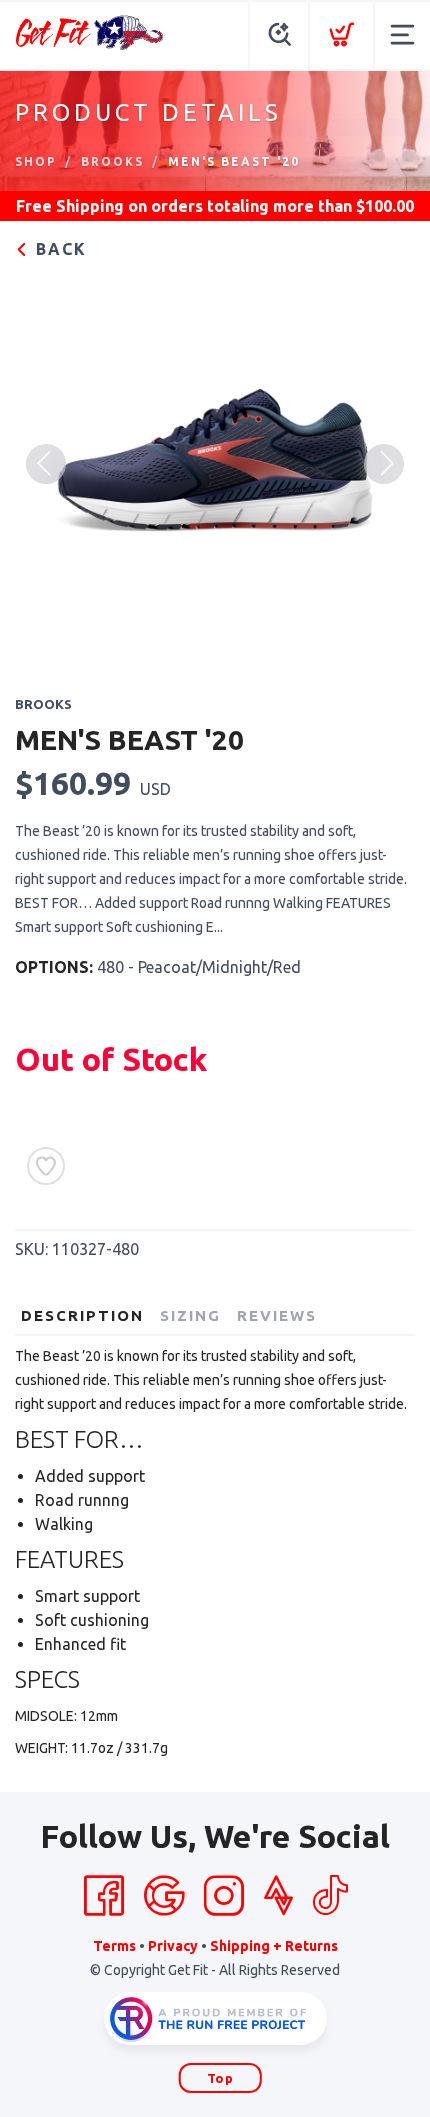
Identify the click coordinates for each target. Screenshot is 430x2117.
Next (384, 464)
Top (220, 2078)
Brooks (112, 161)
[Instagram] (224, 1896)
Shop (36, 161)
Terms (114, 1946)
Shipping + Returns (274, 1946)
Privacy (173, 1946)
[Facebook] (104, 1896)
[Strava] (278, 1896)
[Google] (164, 1896)
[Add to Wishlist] (46, 1166)
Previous (46, 464)
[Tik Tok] (330, 1896)
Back (58, 249)
